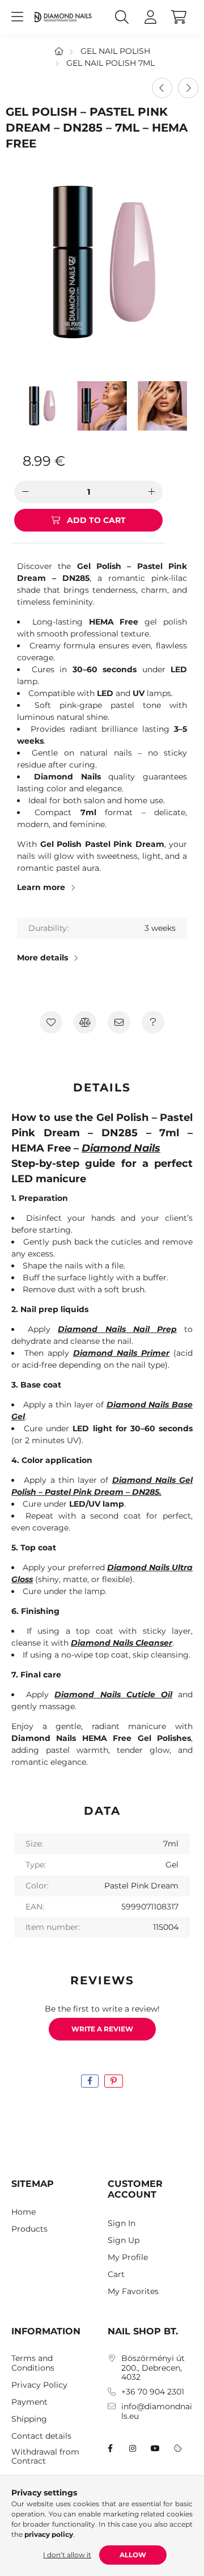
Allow (133, 2555)
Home (24, 2212)
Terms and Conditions (33, 2363)
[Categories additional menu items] (17, 17)
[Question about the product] (153, 1022)
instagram (133, 2448)
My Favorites (133, 2292)
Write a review (102, 2029)
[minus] (25, 492)
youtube (155, 2448)
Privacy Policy (39, 2385)
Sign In (122, 2223)
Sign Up (124, 2240)
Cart (116, 2274)
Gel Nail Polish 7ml (110, 63)
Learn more (41, 887)
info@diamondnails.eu (157, 2411)
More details (42, 958)
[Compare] (85, 1022)
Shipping (29, 2419)
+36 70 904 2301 (153, 2392)
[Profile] (150, 17)
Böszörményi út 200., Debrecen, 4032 (153, 2368)
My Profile (128, 2257)
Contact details (41, 2436)
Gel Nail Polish (115, 51)
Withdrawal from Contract (45, 2457)
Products (29, 2229)
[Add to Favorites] (51, 1022)
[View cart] (178, 17)
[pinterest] (114, 2081)
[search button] (122, 17)
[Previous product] (162, 88)
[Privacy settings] (178, 2448)
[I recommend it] (119, 1022)
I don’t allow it (67, 2555)
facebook (110, 2448)
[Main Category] (59, 51)
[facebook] (90, 2081)
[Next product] (188, 88)
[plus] (151, 492)
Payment (29, 2402)
